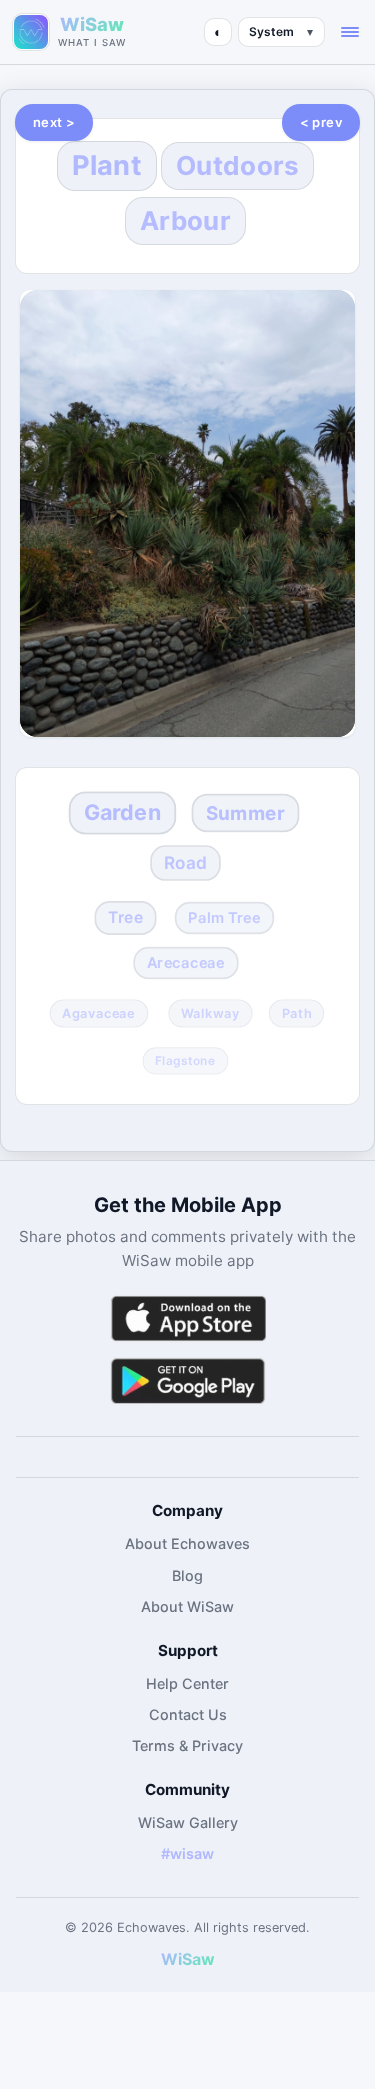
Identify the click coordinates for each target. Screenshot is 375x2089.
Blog (187, 1575)
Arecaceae (186, 963)
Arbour (185, 220)
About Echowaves (187, 1543)
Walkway (210, 1014)
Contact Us (188, 1714)
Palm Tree (224, 918)
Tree (125, 917)
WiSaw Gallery (188, 1822)
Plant (107, 165)
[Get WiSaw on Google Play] (188, 1380)
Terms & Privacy (187, 1745)
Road (186, 862)
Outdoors (237, 165)
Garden (121, 813)
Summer (245, 813)
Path (297, 1014)
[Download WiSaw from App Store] (188, 1318)
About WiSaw (187, 1606)
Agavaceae (99, 1014)
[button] (350, 32)
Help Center (187, 1683)
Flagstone (185, 1060)
